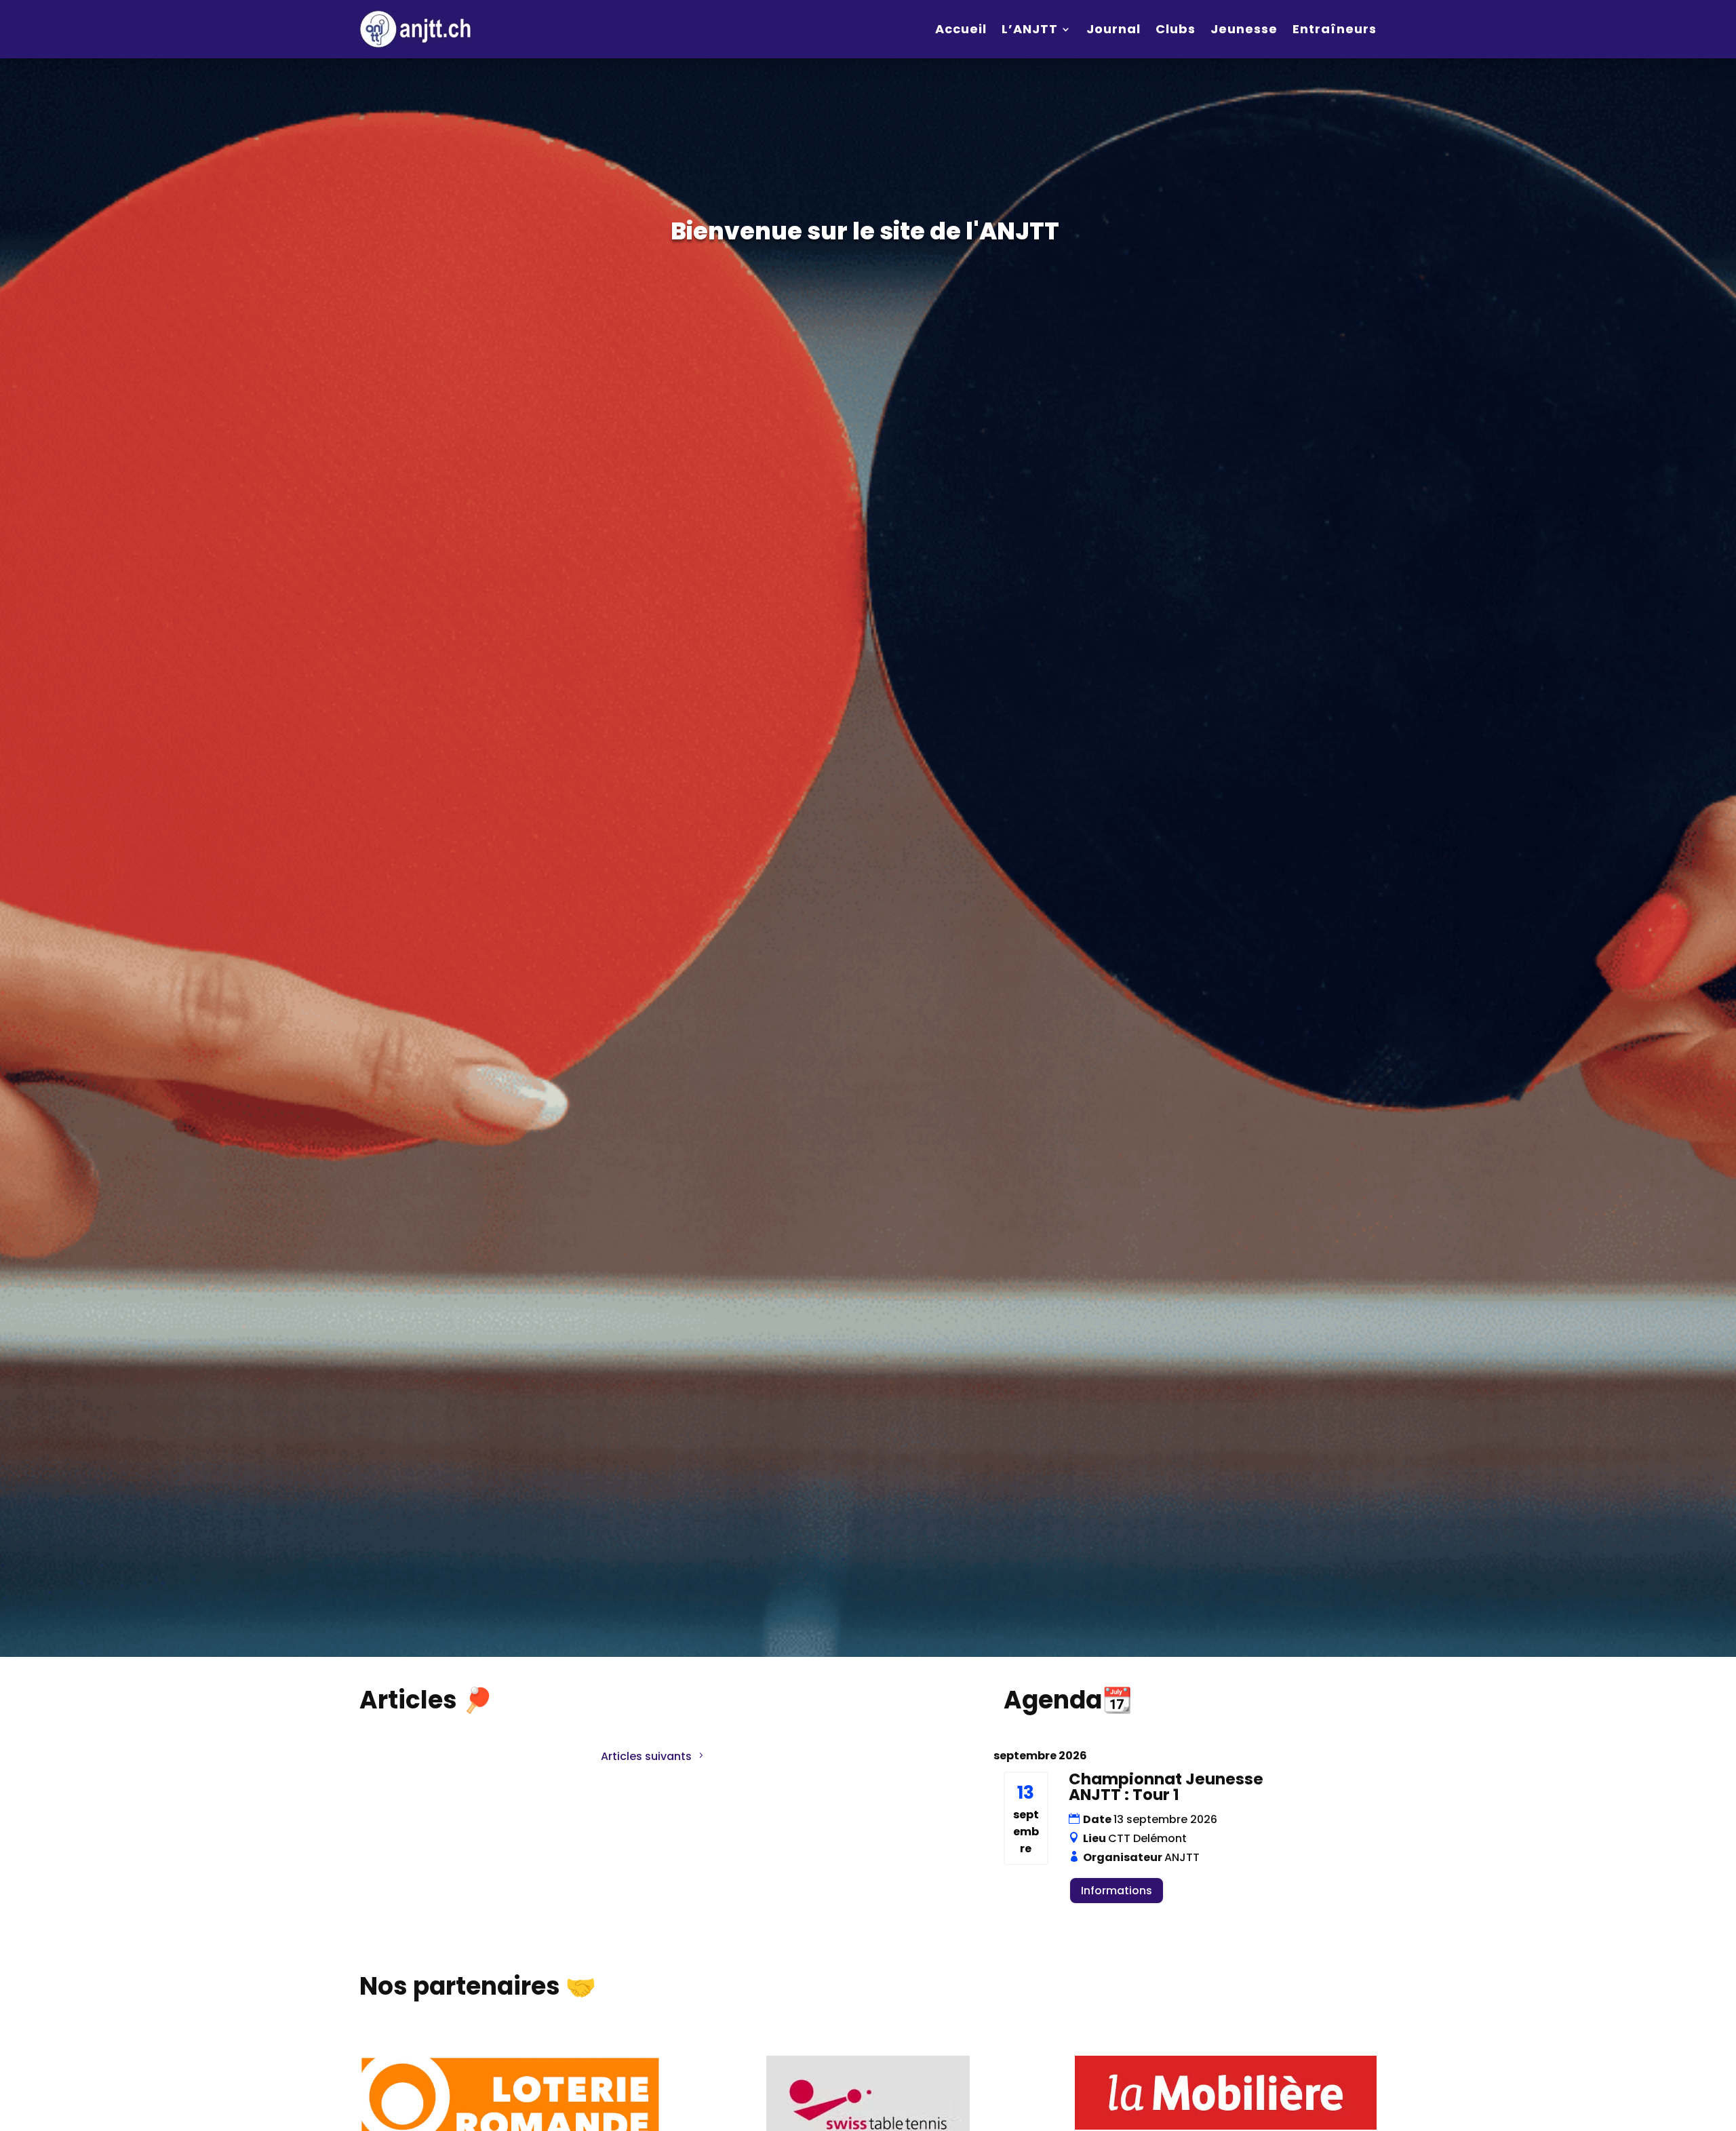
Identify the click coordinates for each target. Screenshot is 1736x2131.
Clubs (1176, 29)
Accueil (961, 29)
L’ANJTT (1030, 29)
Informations (1117, 1891)
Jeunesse (1244, 29)
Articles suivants (646, 1756)
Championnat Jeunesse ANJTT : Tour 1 (1166, 1787)
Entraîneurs (1335, 29)
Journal (1113, 29)
